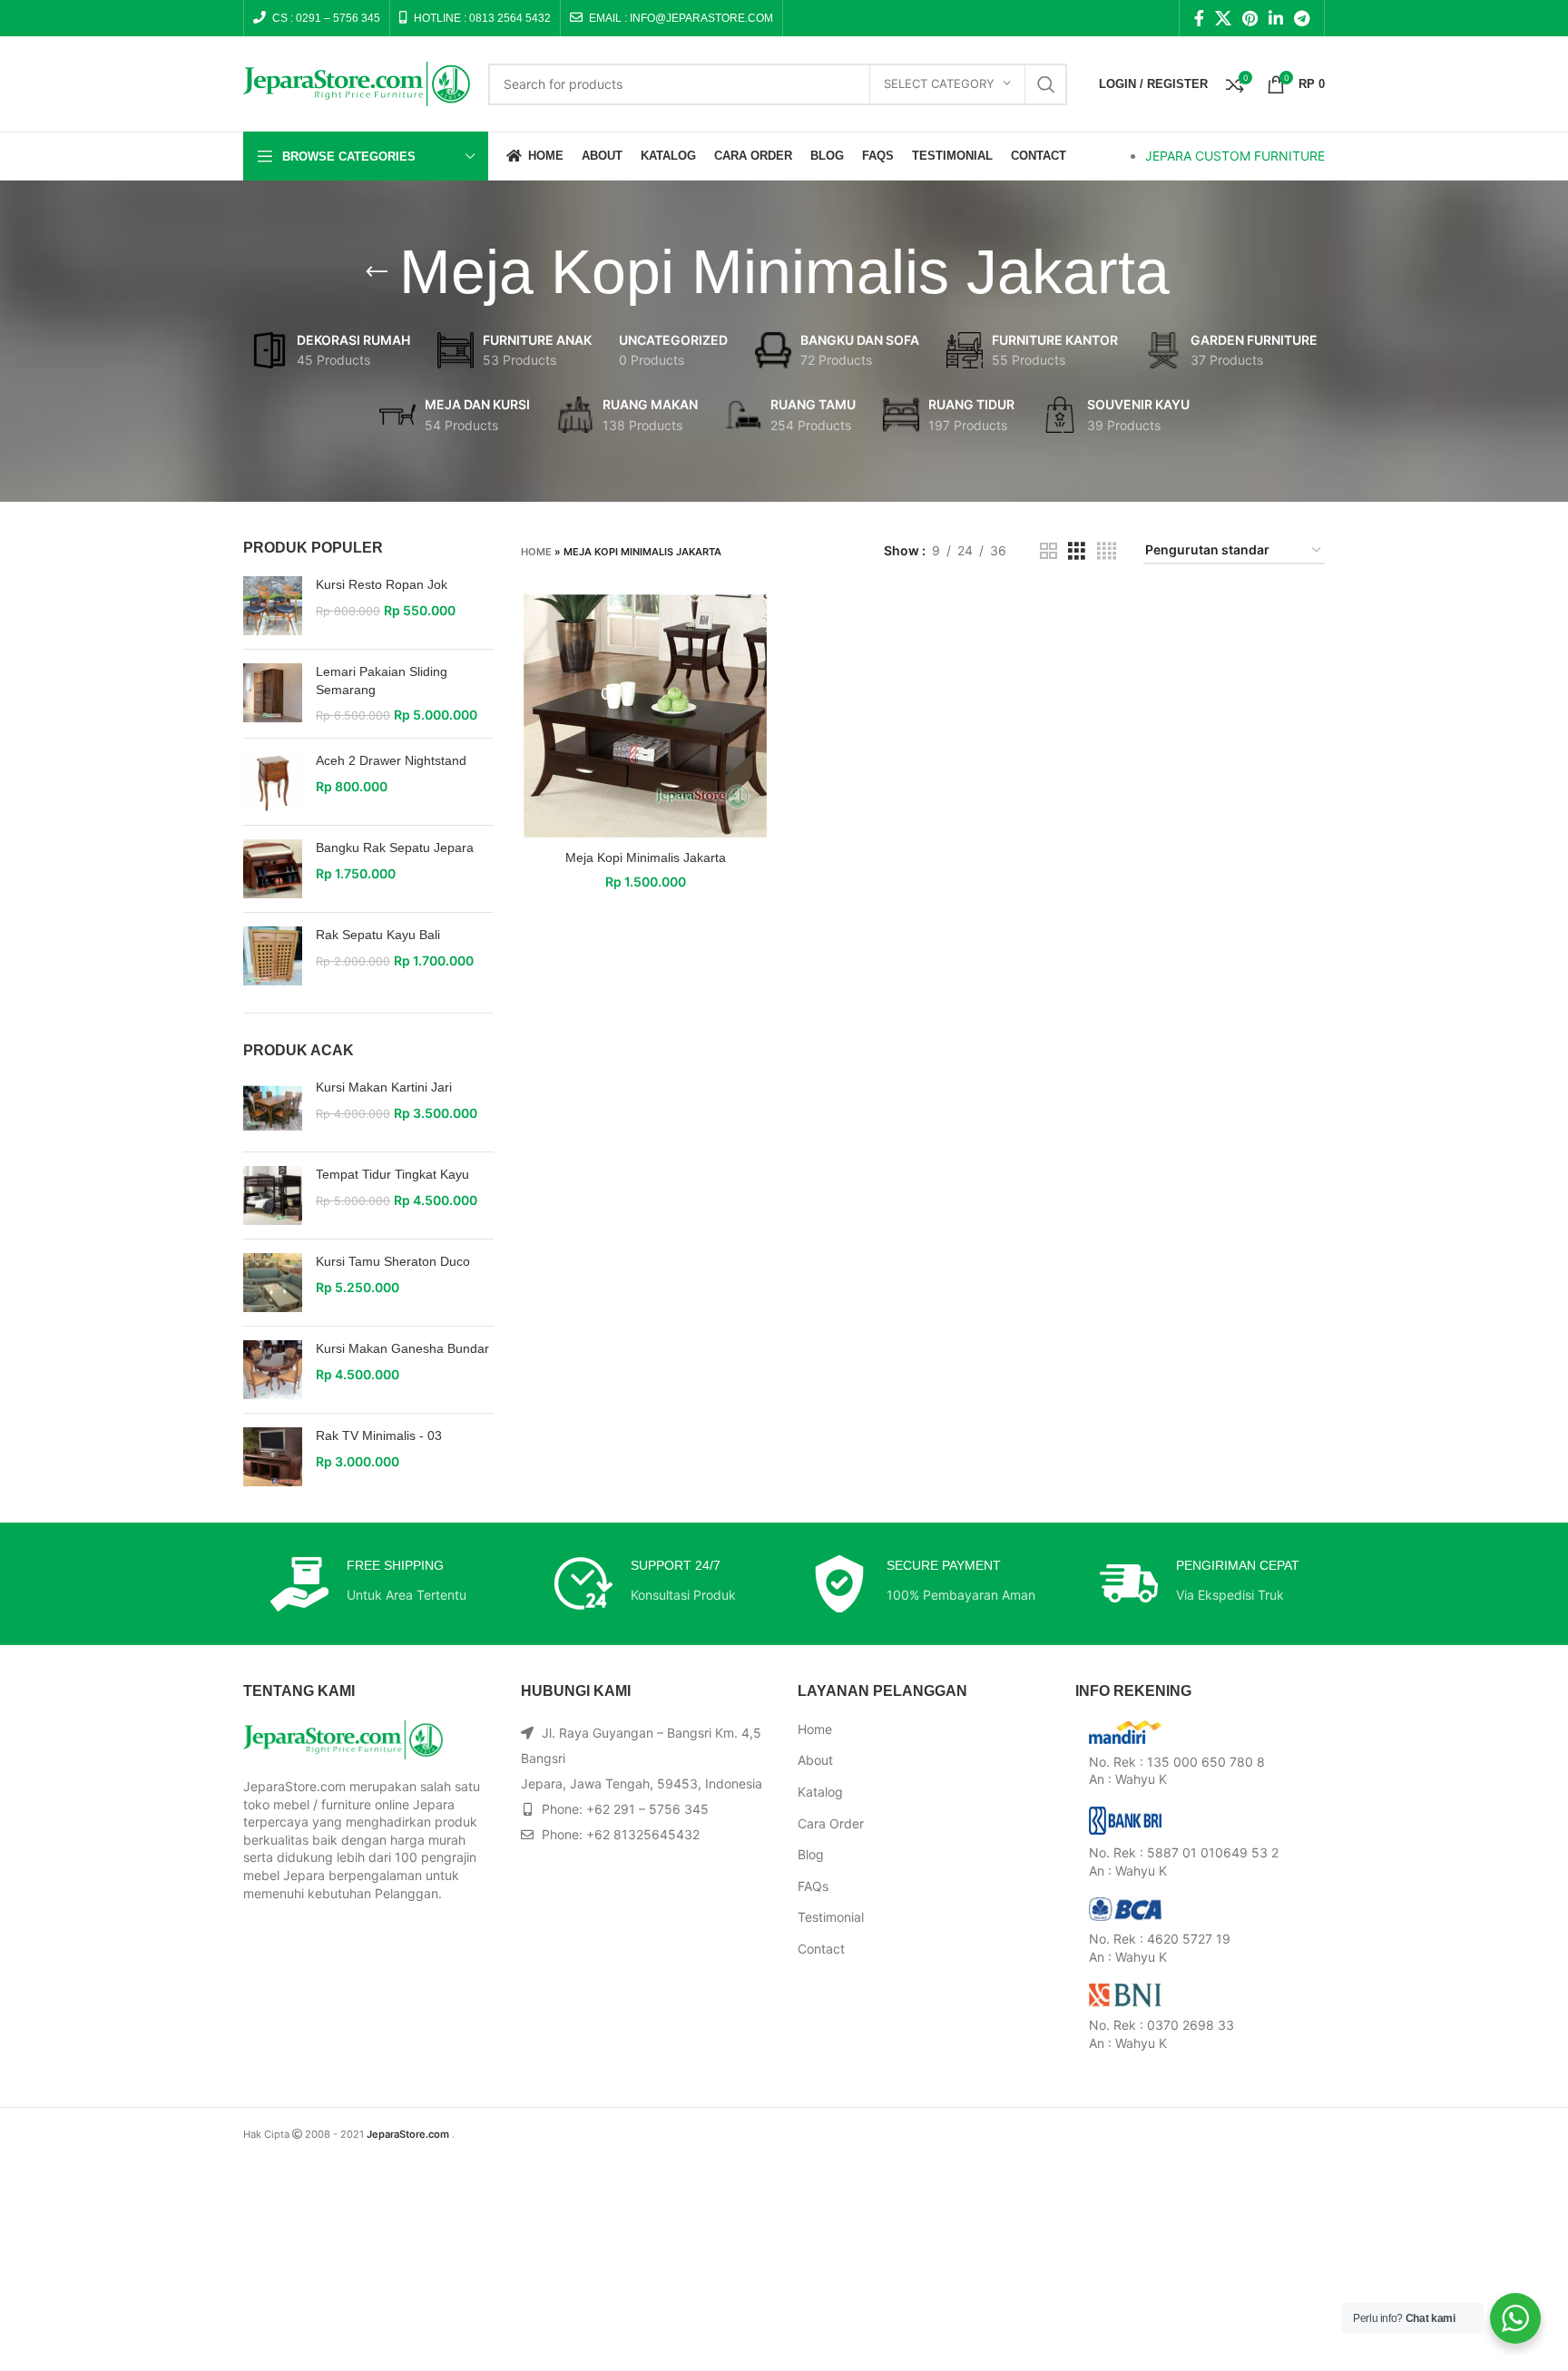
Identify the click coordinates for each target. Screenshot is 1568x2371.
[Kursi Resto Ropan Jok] (273, 606)
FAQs (813, 1886)
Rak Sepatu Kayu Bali (378, 935)
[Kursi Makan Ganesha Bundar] (273, 1370)
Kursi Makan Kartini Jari (384, 1087)
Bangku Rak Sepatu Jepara (395, 847)
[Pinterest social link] (1250, 18)
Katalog (820, 1792)
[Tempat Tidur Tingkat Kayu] (273, 1195)
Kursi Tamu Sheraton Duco (393, 1261)
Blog (811, 1854)
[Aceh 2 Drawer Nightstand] (273, 782)
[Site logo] (357, 82)
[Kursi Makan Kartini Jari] (273, 1108)
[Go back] (377, 272)
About (815, 1760)
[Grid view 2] (1049, 551)
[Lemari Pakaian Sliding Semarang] (273, 694)
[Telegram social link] (1302, 18)
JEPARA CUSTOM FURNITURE (1235, 156)
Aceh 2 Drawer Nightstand (391, 760)
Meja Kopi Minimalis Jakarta (646, 857)
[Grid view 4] (1107, 551)
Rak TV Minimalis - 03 (379, 1435)
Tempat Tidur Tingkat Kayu (392, 1174)
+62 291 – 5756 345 (647, 1809)
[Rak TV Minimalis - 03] (273, 1457)
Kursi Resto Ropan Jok (382, 584)
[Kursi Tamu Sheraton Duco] (273, 1283)
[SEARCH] (1046, 84)
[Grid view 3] (1077, 551)
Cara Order (831, 1823)
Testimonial (831, 1917)
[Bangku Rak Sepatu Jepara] (273, 869)
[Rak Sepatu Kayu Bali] (273, 956)
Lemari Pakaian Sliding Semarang (382, 681)
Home (536, 552)
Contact (821, 1949)
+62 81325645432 (643, 1834)
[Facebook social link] (1199, 18)
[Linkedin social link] (1276, 18)
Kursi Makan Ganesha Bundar (402, 1348)
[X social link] (1223, 18)
